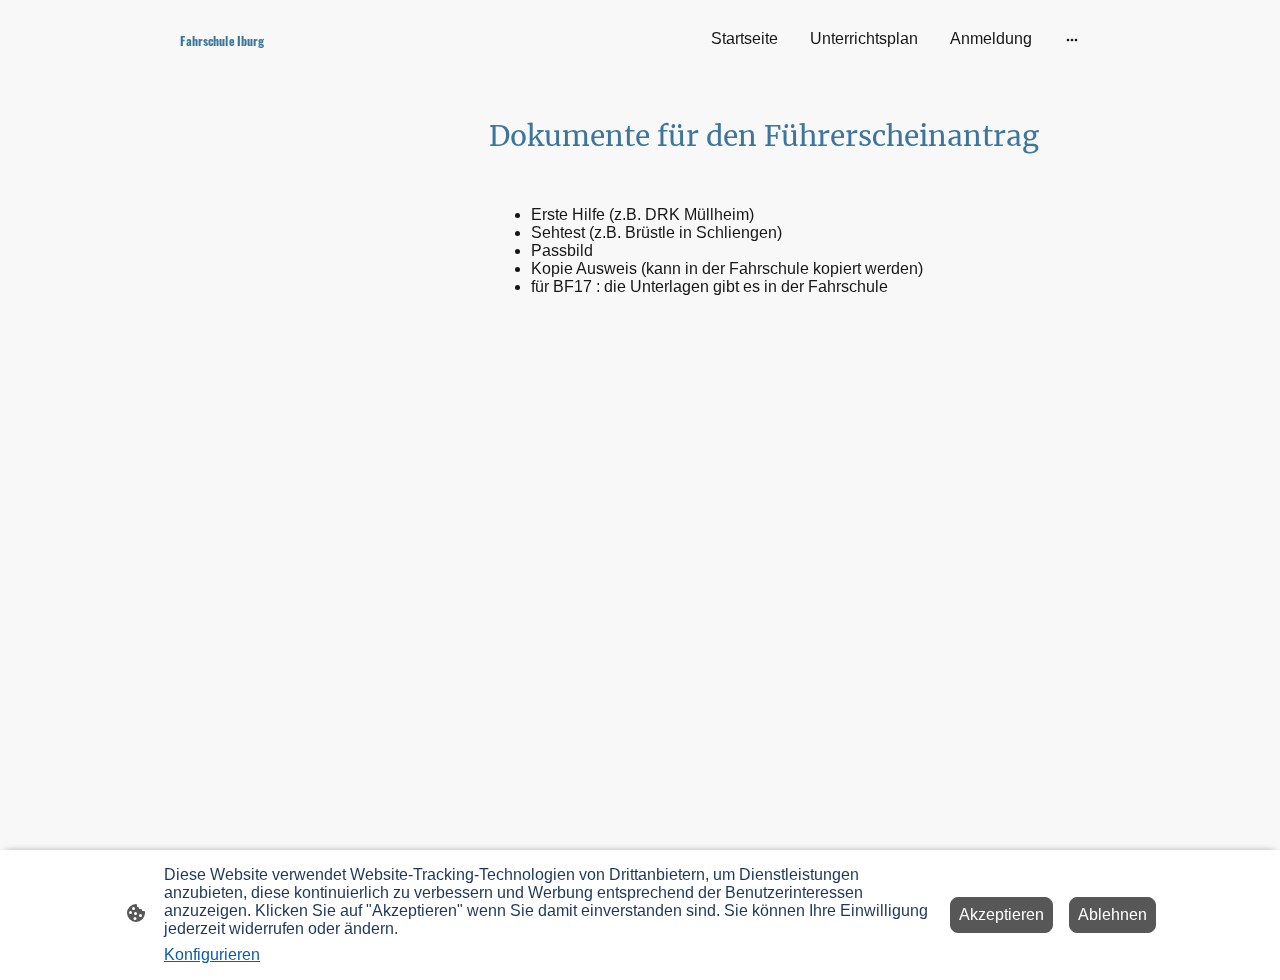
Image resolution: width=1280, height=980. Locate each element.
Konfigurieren (212, 954)
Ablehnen (1112, 914)
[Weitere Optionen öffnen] (1072, 39)
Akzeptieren (1001, 914)
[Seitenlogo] (330, 61)
